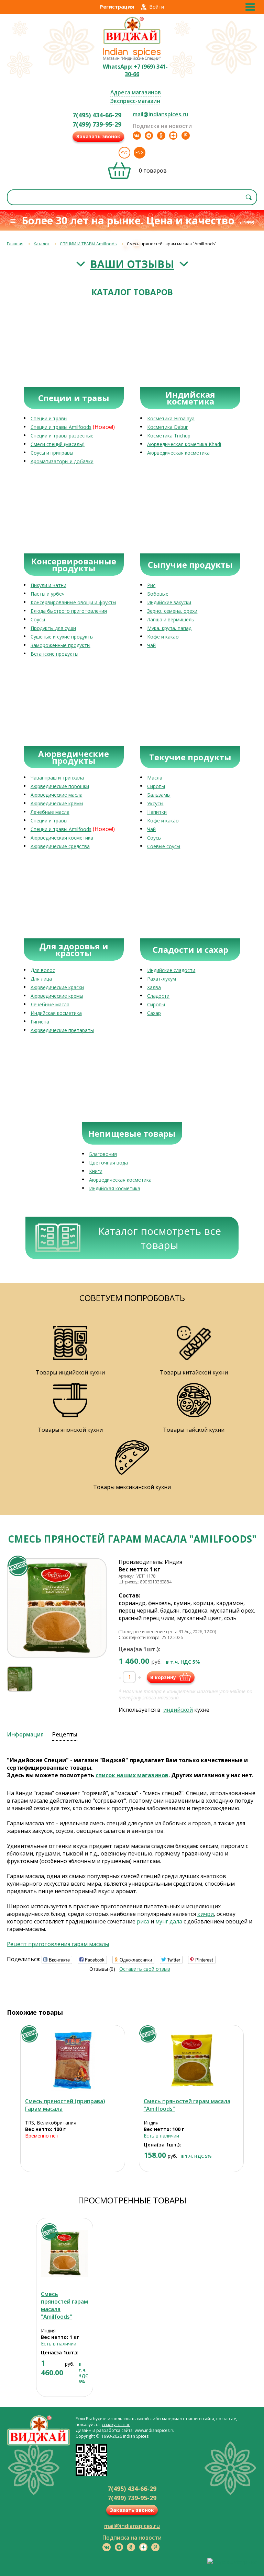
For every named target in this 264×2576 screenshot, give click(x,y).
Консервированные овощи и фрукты (73, 602)
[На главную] (132, 43)
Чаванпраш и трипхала (57, 778)
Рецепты (65, 1734)
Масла (155, 778)
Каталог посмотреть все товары (160, 1238)
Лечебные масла (50, 812)
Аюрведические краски (57, 987)
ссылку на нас (116, 2425)
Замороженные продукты (60, 645)
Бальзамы (159, 795)
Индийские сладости (171, 970)
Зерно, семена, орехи (172, 611)
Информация (25, 1734)
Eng (140, 153)
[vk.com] (137, 136)
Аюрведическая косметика (178, 453)
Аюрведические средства (60, 846)
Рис (151, 585)
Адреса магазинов (136, 92)
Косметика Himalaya (171, 418)
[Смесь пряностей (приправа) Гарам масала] (73, 2060)
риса (143, 1921)
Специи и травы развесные (62, 436)
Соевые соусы (164, 846)
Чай (151, 645)
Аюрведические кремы (57, 803)
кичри (206, 1914)
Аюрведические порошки (60, 786)
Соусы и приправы (52, 453)
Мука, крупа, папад (169, 628)
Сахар (154, 1013)
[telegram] (149, 136)
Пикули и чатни (48, 585)
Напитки (157, 812)
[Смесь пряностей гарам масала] (191, 2060)
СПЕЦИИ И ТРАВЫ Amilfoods (88, 244)
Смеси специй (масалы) (58, 444)
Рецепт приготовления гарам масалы (58, 1944)
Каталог (42, 244)
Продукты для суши (53, 628)
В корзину (163, 1677)
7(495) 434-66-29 (97, 115)
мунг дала (169, 1921)
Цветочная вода (108, 1163)
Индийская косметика (56, 1013)
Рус (124, 153)
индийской (178, 1710)
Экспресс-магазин (135, 101)
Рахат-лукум (162, 979)
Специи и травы (49, 418)
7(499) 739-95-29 (97, 124)
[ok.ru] (161, 136)
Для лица (41, 979)
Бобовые (158, 594)
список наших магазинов (132, 1775)
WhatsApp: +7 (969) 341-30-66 (135, 70)
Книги (96, 1171)
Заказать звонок (98, 136)
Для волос (43, 970)
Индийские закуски (169, 602)
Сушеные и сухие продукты (62, 637)
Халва (154, 987)
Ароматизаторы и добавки (62, 461)
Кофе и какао (163, 637)
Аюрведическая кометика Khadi (184, 444)
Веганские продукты (54, 654)
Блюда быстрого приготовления (69, 611)
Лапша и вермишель (171, 619)
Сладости (158, 996)
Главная (15, 244)
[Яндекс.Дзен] (173, 136)
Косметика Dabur (167, 427)
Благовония (103, 1154)
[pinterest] (186, 136)
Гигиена (40, 1022)
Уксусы (155, 803)
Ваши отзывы (132, 264)
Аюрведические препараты (62, 1030)
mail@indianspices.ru (161, 114)
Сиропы (156, 786)
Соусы (38, 619)
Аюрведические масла (57, 795)
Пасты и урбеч (48, 594)
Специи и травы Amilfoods (61, 427)
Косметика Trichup (169, 436)
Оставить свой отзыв (145, 1969)
